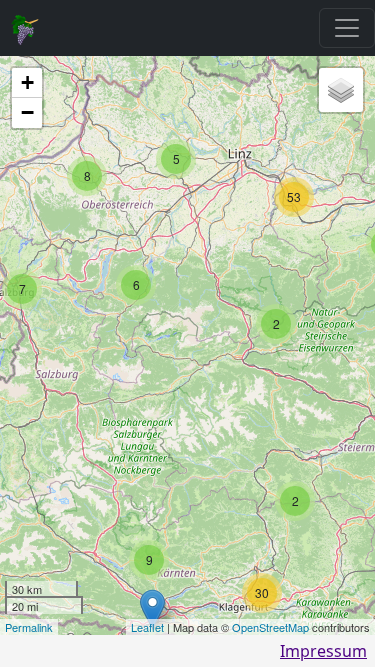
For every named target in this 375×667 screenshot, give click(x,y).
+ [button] (27, 82)
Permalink (29, 627)
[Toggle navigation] (347, 28)
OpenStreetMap (270, 627)
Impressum (323, 651)
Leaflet (147, 627)
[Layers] (341, 90)
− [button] (27, 112)
